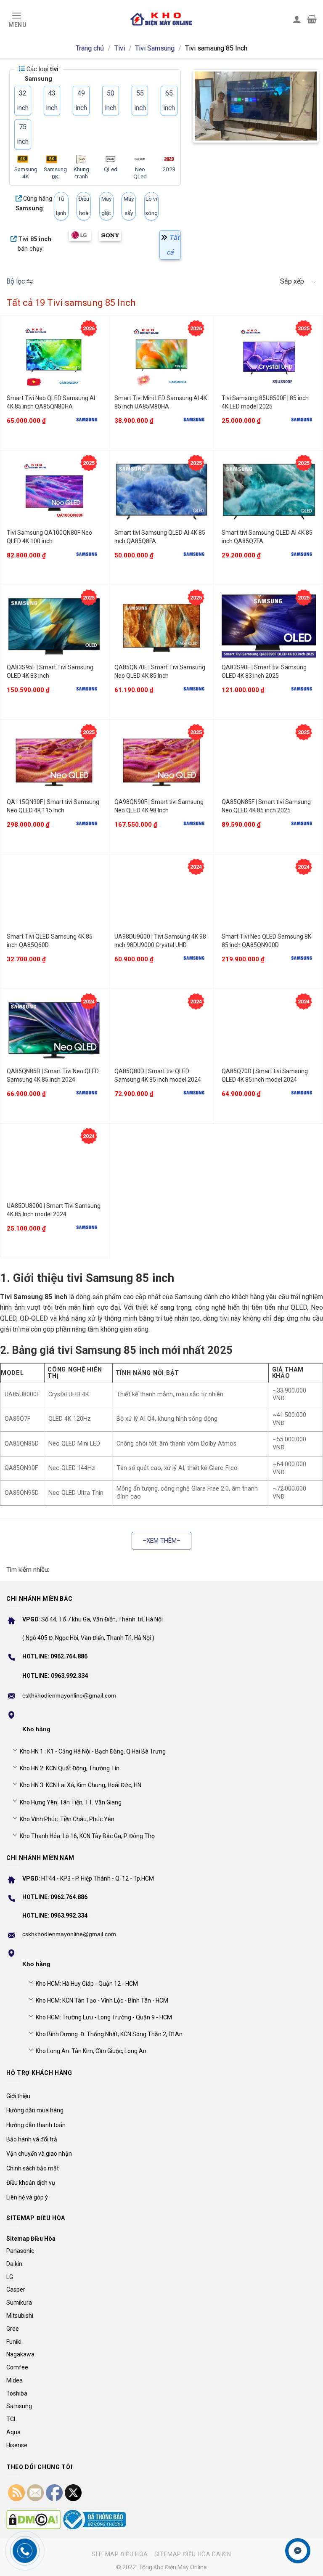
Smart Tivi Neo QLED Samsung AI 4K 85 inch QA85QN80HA (51, 402)
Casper (16, 2289)
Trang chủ (90, 48)
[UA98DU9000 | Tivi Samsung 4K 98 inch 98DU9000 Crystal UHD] (162, 895)
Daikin (14, 2264)
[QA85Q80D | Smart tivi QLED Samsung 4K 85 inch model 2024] (162, 1030)
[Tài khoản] (297, 19)
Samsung (19, 2406)
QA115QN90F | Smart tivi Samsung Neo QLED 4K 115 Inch (53, 806)
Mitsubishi (20, 2316)
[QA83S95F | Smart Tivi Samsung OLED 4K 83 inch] (54, 626)
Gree (13, 2329)
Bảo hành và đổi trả (32, 2139)
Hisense (17, 2445)
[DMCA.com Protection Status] (33, 2520)
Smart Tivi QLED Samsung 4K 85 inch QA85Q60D (50, 941)
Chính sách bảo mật (33, 2168)
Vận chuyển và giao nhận (39, 2154)
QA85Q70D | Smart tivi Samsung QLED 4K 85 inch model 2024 (265, 1075)
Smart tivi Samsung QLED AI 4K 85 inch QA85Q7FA (267, 537)
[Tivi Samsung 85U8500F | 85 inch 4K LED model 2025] (269, 357)
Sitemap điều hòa (120, 2554)
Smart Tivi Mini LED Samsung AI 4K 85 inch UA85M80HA (161, 402)
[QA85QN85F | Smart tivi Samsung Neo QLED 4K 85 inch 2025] (269, 761)
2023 (169, 169)
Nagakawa (20, 2354)
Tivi (120, 48)
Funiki (14, 2342)
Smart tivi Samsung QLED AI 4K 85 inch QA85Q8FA (160, 537)
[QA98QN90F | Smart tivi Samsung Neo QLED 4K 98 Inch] (162, 761)
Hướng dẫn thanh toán (36, 2125)
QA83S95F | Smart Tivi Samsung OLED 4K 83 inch (50, 671)
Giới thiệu (18, 2096)
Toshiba (17, 2393)
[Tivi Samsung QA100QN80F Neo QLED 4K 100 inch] (54, 492)
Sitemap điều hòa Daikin (193, 2554)
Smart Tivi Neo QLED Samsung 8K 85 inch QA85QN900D (266, 941)
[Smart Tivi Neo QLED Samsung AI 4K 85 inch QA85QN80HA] (54, 357)
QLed (111, 169)
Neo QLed (140, 173)
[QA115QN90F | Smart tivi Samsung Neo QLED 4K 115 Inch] (54, 761)
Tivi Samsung (155, 48)
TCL (12, 2419)
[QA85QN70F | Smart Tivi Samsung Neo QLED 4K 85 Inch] (162, 626)
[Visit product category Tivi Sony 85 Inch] (110, 236)
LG (10, 2277)
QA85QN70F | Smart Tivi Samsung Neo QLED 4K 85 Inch (160, 671)
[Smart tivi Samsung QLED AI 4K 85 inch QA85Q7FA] (269, 492)
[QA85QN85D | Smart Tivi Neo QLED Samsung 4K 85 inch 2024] (54, 1030)
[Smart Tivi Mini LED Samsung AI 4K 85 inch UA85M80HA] (162, 357)
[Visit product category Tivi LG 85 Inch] (80, 236)
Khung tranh (81, 173)
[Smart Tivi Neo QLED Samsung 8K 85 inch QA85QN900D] (269, 895)
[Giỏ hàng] (312, 19)
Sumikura (19, 2303)
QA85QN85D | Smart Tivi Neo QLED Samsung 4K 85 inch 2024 (53, 1075)
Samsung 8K (55, 173)
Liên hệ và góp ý (27, 2197)
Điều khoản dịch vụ (31, 2183)
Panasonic (20, 2251)
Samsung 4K (26, 173)
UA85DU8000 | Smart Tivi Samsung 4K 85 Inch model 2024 (54, 1210)
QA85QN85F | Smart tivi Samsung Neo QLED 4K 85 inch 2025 (266, 806)
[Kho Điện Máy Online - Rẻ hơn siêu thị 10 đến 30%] (162, 19)
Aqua (13, 2432)
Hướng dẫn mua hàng (35, 2110)
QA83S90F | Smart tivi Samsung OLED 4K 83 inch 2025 (264, 671)
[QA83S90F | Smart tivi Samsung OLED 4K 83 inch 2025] (269, 626)
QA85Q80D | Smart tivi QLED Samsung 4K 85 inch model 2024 (158, 1075)
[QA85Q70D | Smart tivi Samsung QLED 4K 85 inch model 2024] (269, 1030)
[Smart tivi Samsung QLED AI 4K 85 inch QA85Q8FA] (162, 492)
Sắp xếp (292, 281)
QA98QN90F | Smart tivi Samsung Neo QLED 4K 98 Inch (159, 806)
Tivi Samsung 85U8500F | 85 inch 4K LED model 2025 (265, 402)
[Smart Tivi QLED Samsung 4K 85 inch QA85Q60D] (54, 895)
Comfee (17, 2367)
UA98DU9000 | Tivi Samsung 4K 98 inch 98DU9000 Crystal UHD (160, 941)
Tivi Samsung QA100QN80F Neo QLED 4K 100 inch (49, 537)
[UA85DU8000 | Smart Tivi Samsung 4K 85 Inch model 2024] (54, 1165)
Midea (15, 2380)
